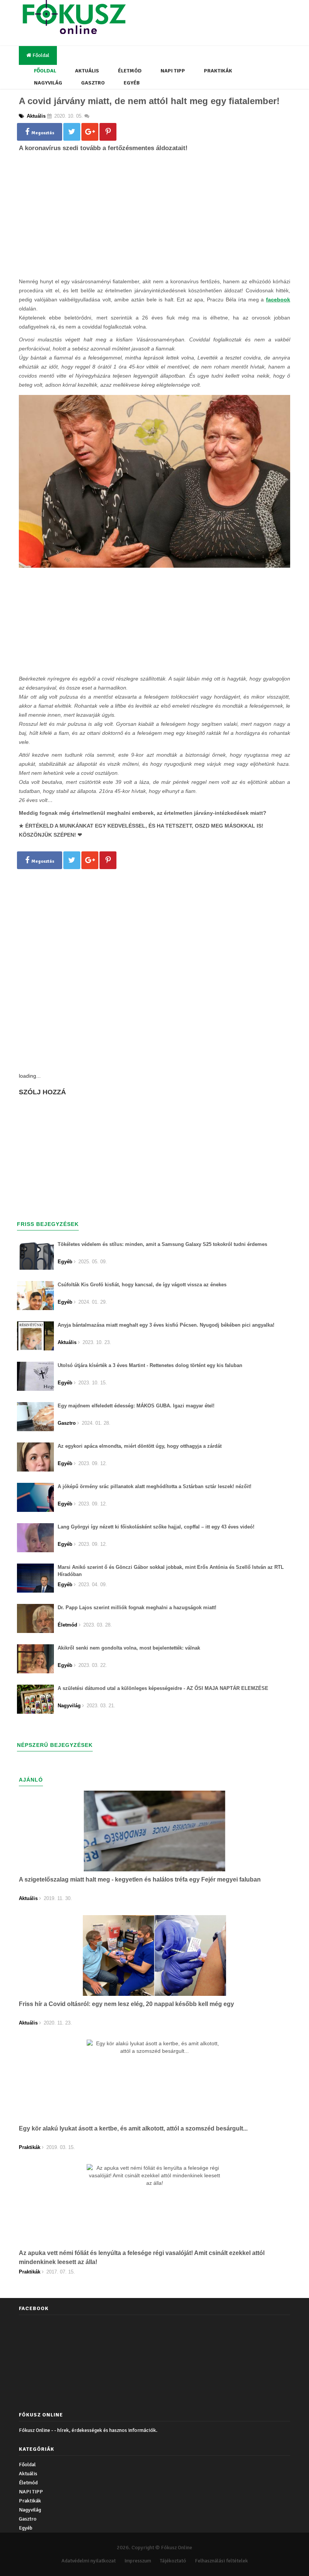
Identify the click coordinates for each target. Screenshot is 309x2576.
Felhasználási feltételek (221, 2561)
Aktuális (87, 71)
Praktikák (218, 71)
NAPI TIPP (173, 71)
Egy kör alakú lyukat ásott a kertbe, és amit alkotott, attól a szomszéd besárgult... (133, 2128)
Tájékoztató (173, 2561)
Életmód (130, 71)
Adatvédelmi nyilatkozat (89, 2561)
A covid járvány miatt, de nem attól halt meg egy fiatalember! (149, 101)
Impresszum (138, 2561)
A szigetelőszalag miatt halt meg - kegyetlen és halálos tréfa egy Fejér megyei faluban (140, 1879)
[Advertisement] (154, 227)
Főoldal (40, 55)
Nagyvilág (48, 83)
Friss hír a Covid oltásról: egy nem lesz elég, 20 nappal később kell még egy (126, 2004)
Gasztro (93, 83)
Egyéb (132, 83)
